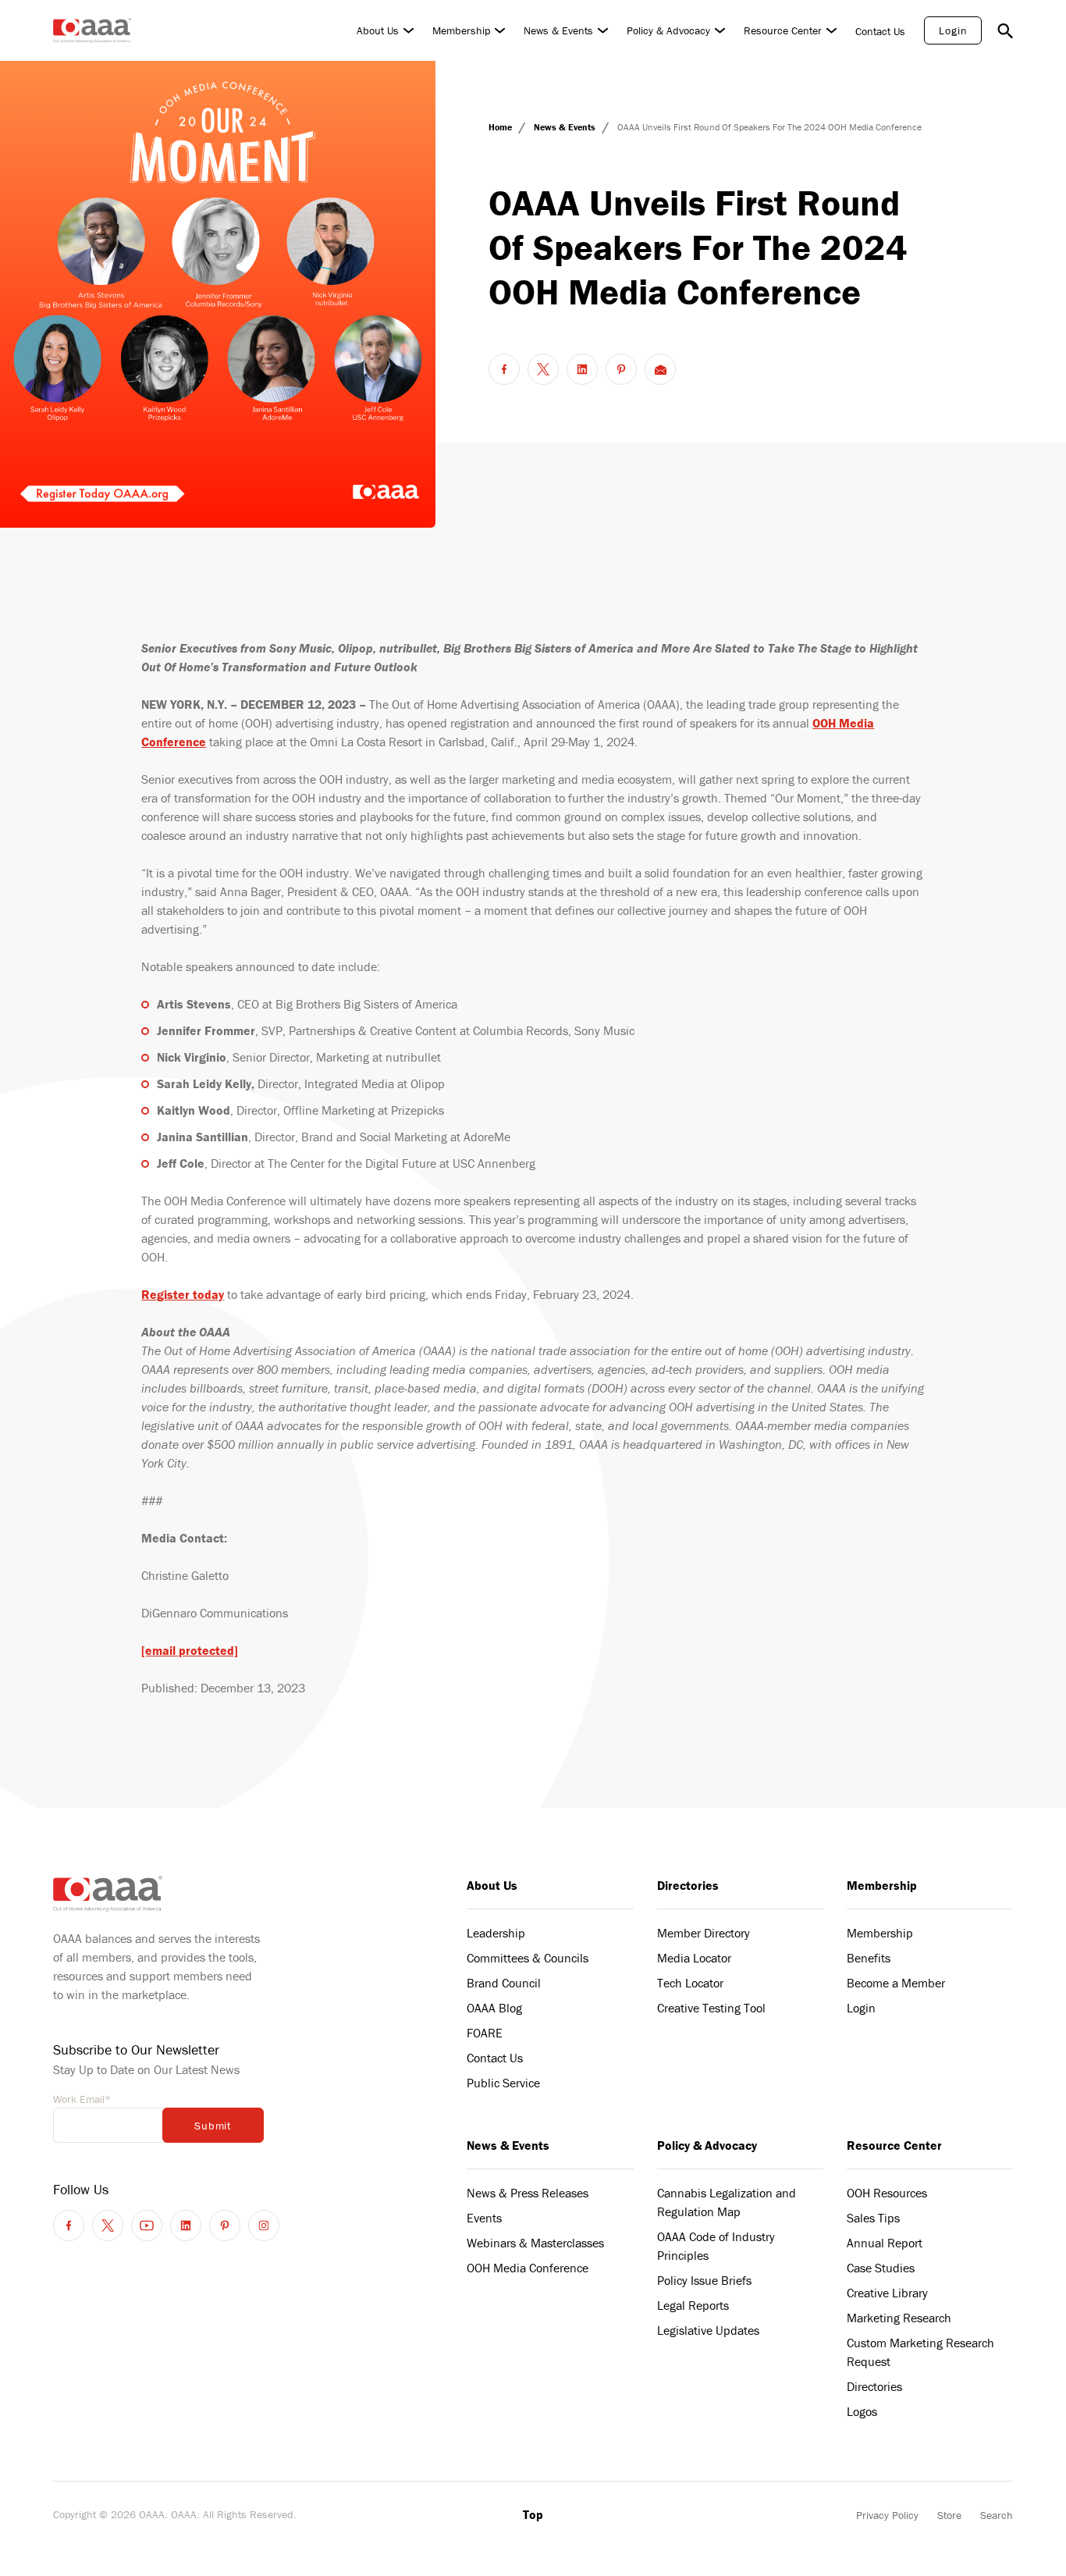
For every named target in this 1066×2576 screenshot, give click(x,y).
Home (501, 127)
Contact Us (880, 31)
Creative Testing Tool (711, 2008)
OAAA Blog (494, 2008)
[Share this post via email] (660, 369)
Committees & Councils (528, 1958)
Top (533, 2514)
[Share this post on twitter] (543, 369)
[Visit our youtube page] (147, 2226)
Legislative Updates (708, 2330)
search (1005, 30)
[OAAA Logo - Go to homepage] (92, 30)
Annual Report (885, 2243)
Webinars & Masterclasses (535, 2243)
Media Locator (694, 1958)
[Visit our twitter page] (108, 2226)
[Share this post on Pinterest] (621, 369)
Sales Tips (873, 2218)
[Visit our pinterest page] (225, 2226)
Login (953, 30)
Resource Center (783, 30)
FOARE (485, 2033)
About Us (378, 30)
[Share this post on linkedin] (582, 369)
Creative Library (887, 2293)
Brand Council (504, 1983)
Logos (862, 2411)
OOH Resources (887, 2193)
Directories (688, 1885)
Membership (461, 30)
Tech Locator (690, 1983)
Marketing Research (899, 2318)
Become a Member (896, 1983)
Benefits (869, 1958)
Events (484, 2218)
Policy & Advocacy (668, 30)
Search (997, 2515)
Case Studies (881, 2268)
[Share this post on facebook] (504, 369)
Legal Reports (693, 2305)
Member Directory (704, 1933)
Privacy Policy (887, 2515)
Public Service (503, 2083)
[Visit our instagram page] (264, 2226)
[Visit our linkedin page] (186, 2226)
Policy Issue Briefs (704, 2280)
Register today (183, 1294)
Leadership (496, 1933)
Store (949, 2515)
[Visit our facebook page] (69, 2226)
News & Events (558, 30)
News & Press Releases (528, 2193)
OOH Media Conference (528, 2268)
